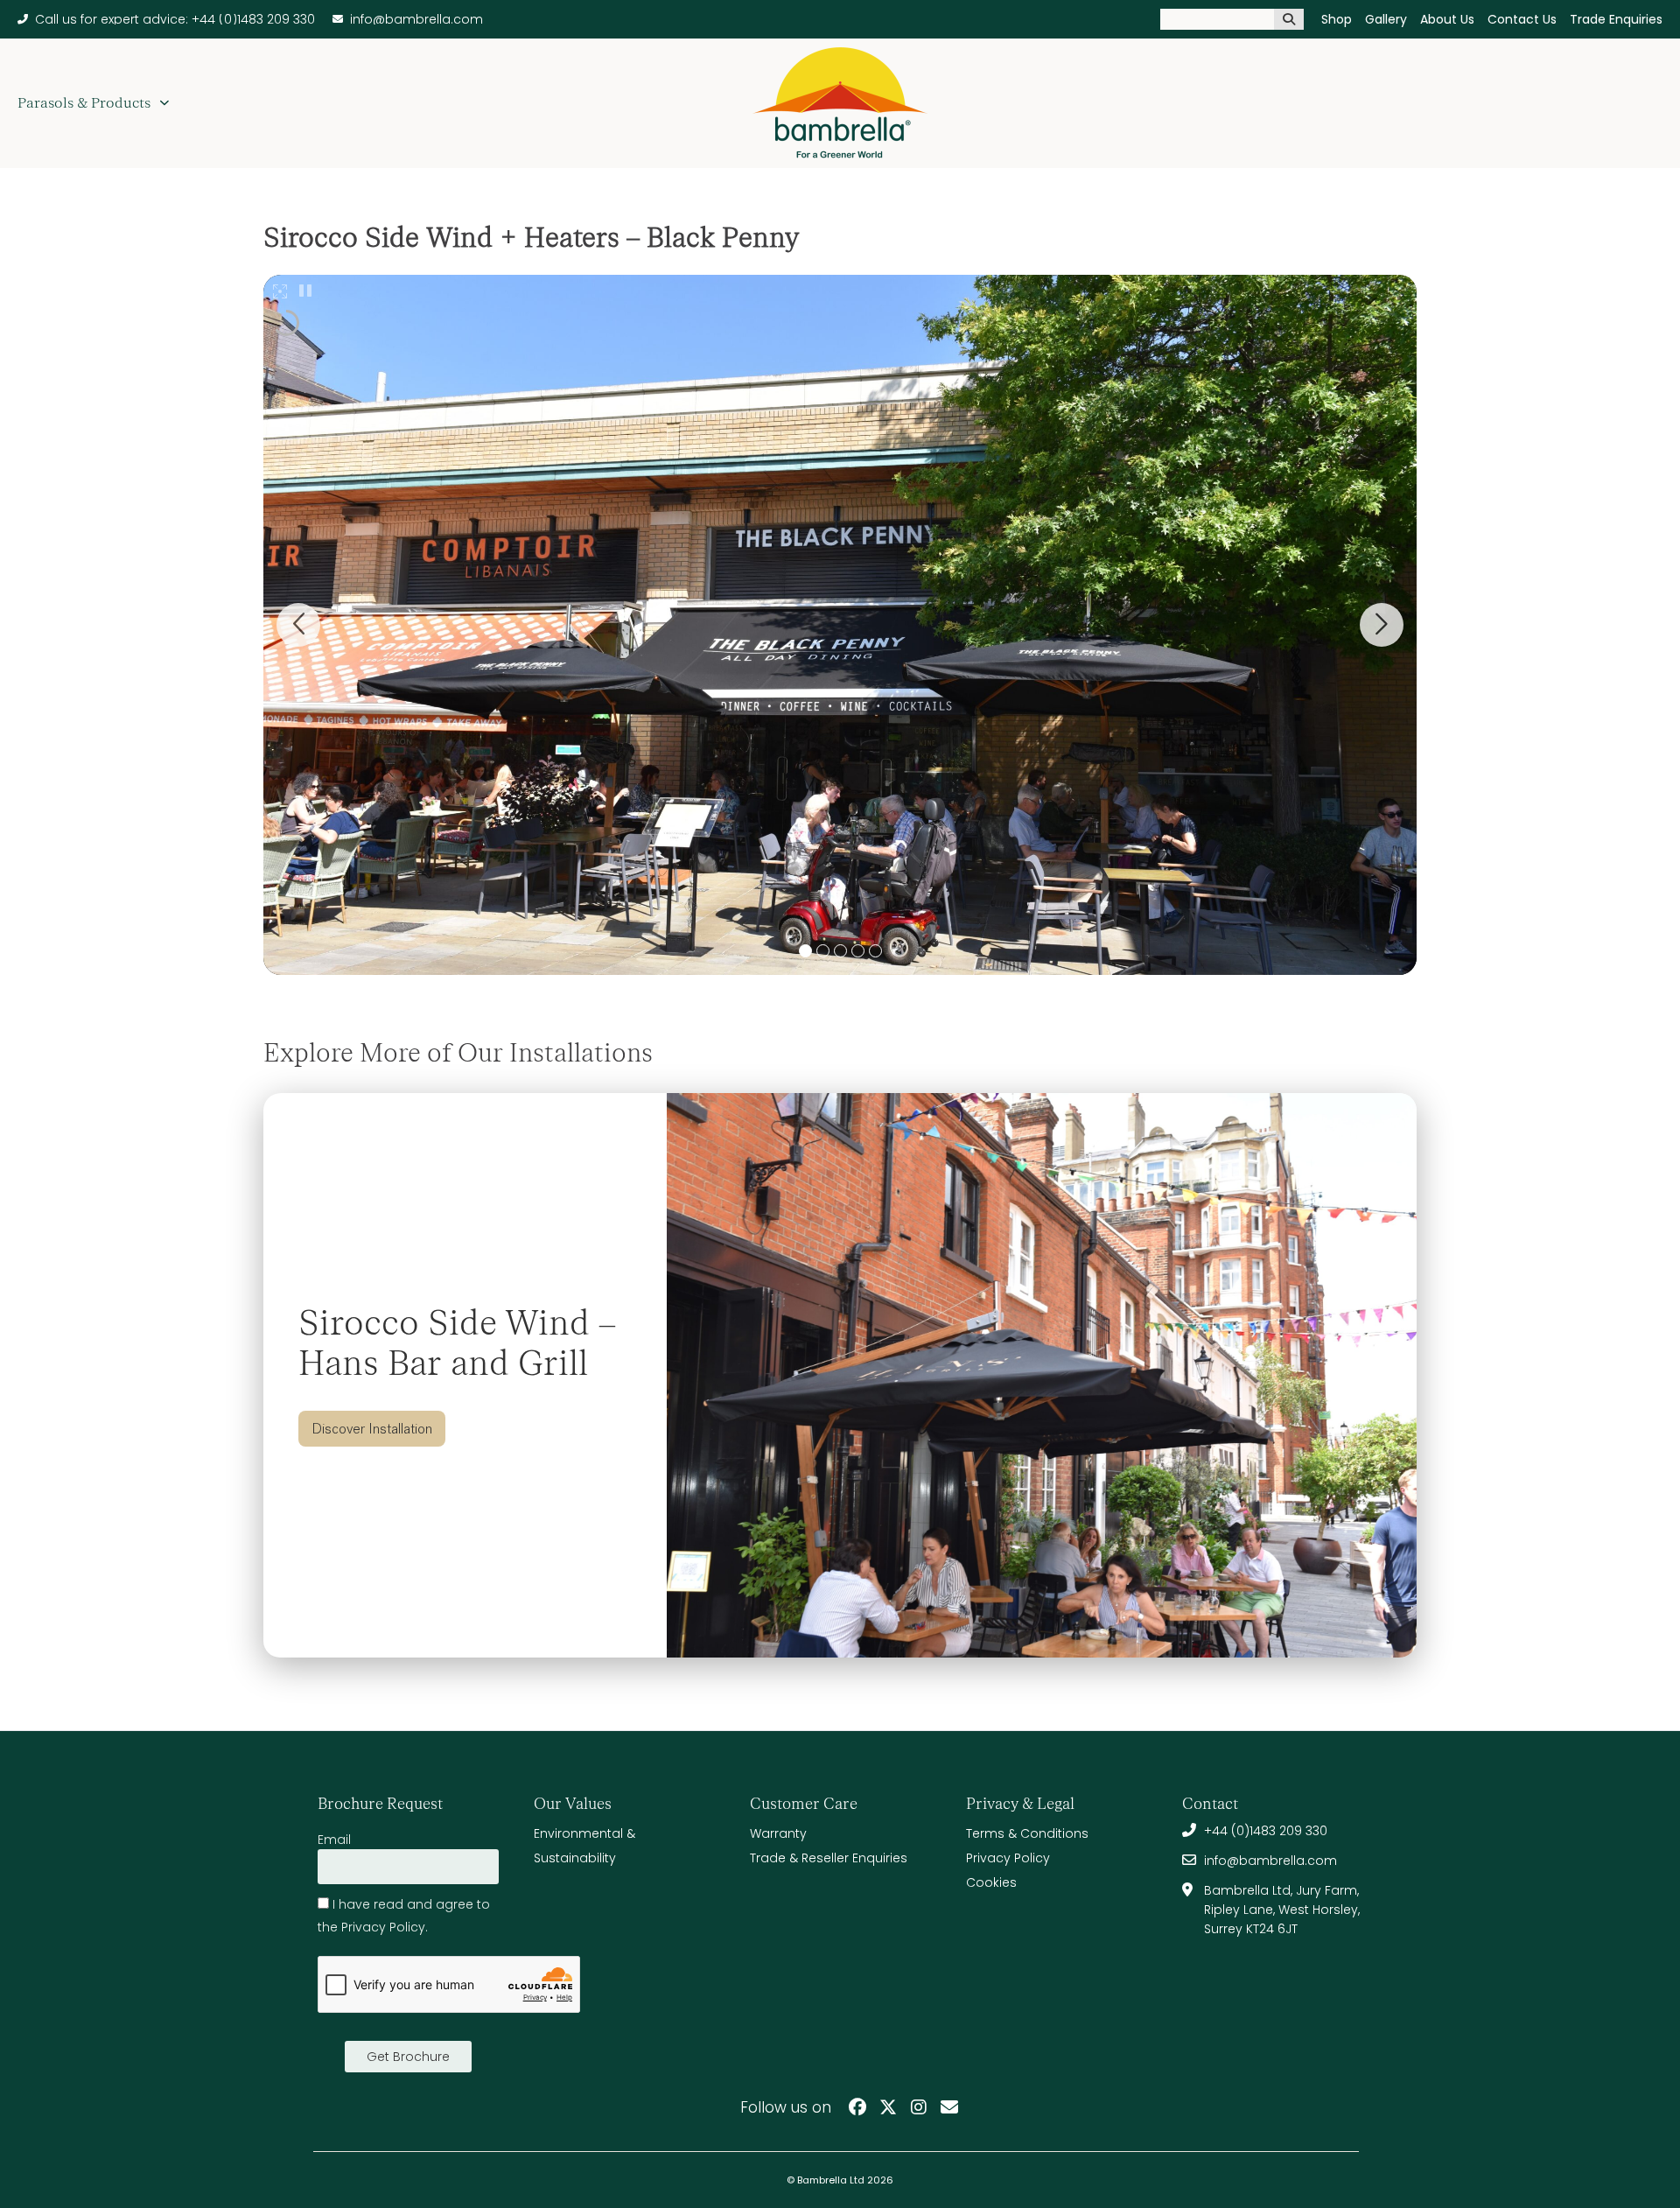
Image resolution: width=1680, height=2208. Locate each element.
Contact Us (1522, 19)
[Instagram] (919, 2107)
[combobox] (1217, 19)
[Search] (1289, 19)
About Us (1447, 19)
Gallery (1386, 19)
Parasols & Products (84, 103)
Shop (1337, 19)
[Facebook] (857, 2107)
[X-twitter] (888, 2107)
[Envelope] (949, 2107)
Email (334, 1840)
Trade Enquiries (1616, 19)
